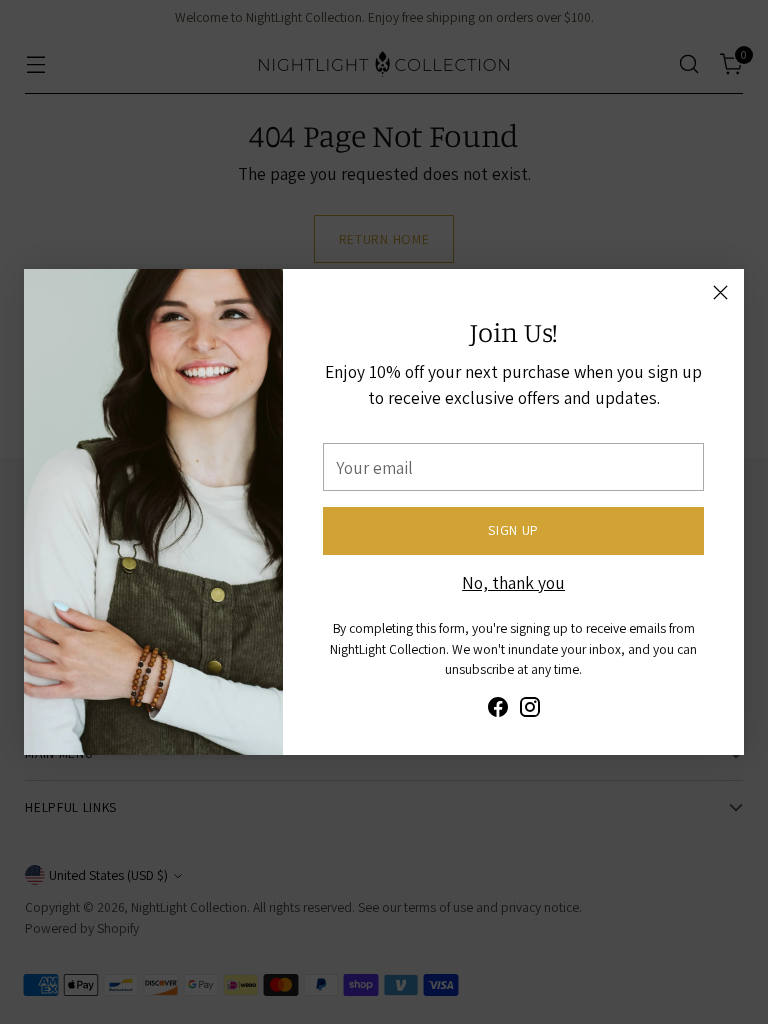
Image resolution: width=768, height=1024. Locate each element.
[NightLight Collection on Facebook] (498, 710)
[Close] (720, 292)
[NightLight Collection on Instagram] (530, 710)
